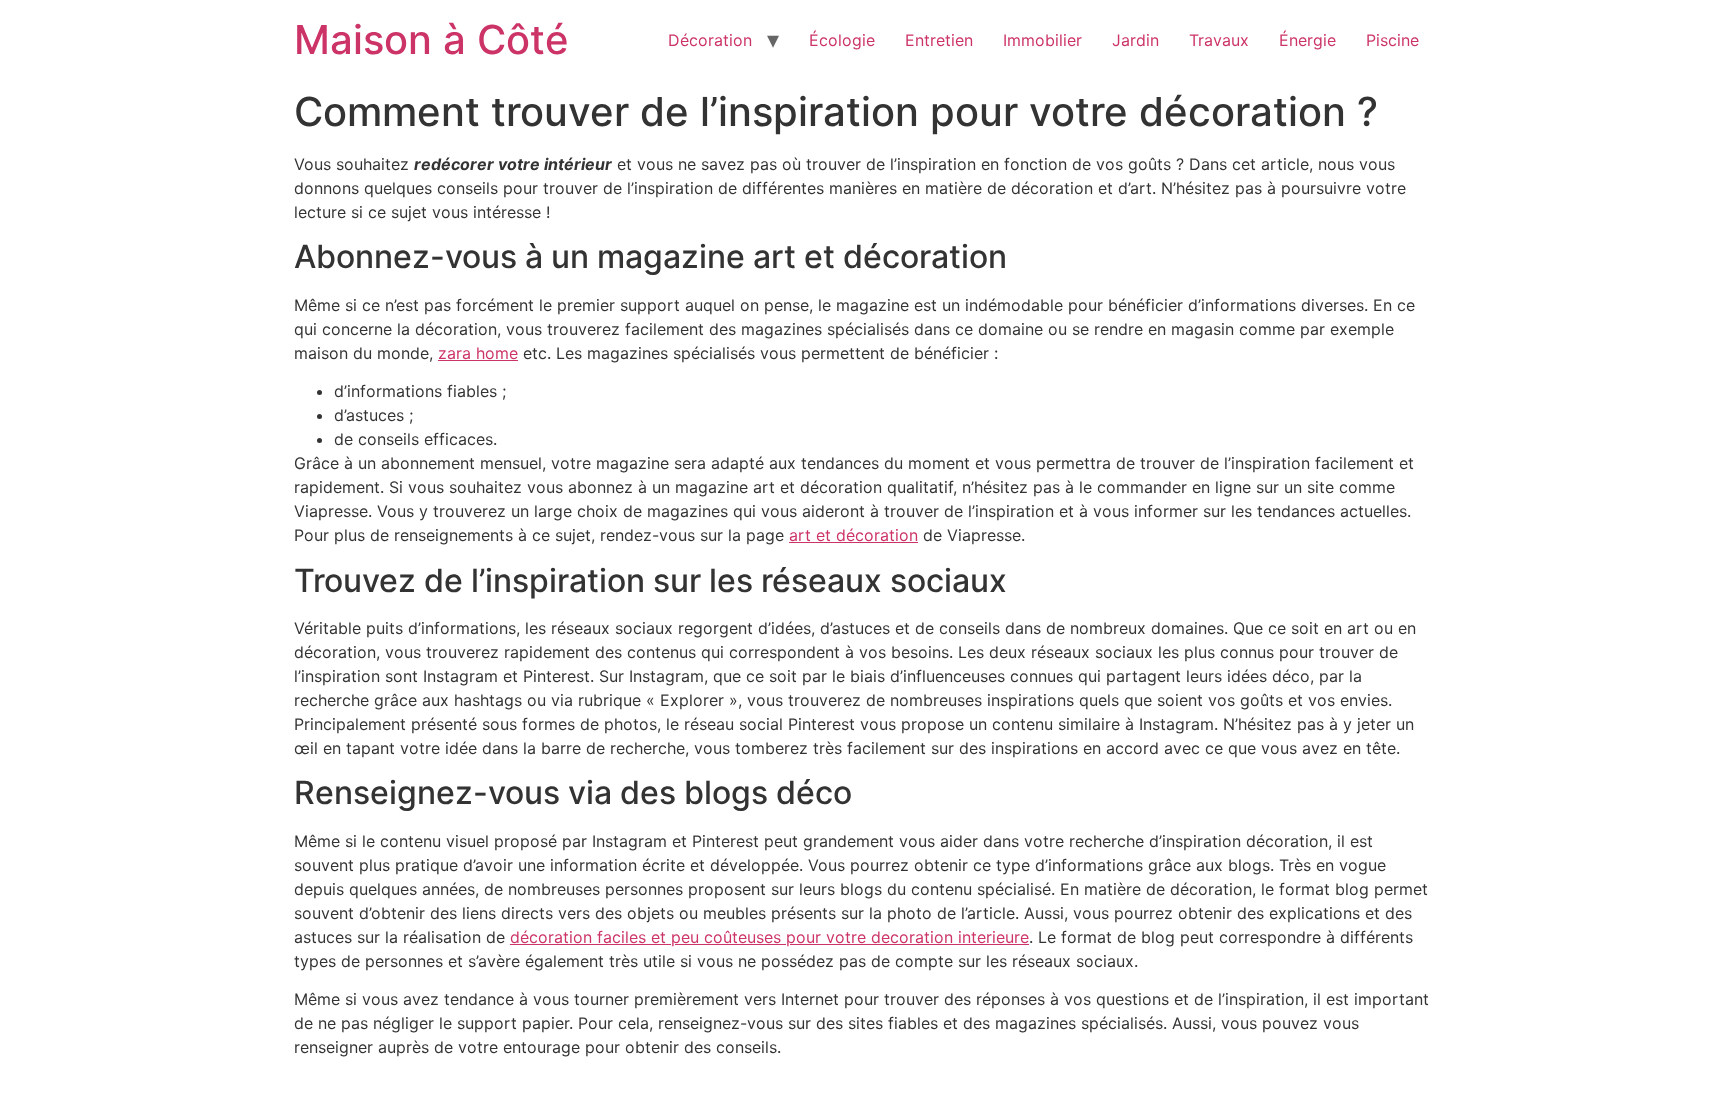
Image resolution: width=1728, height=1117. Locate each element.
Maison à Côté (431, 39)
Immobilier (1042, 40)
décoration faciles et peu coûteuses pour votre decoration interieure (769, 937)
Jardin (1135, 40)
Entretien (939, 40)
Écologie (842, 40)
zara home (478, 353)
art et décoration (853, 535)
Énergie (1307, 40)
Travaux (1219, 40)
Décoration (710, 40)
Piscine (1392, 40)
